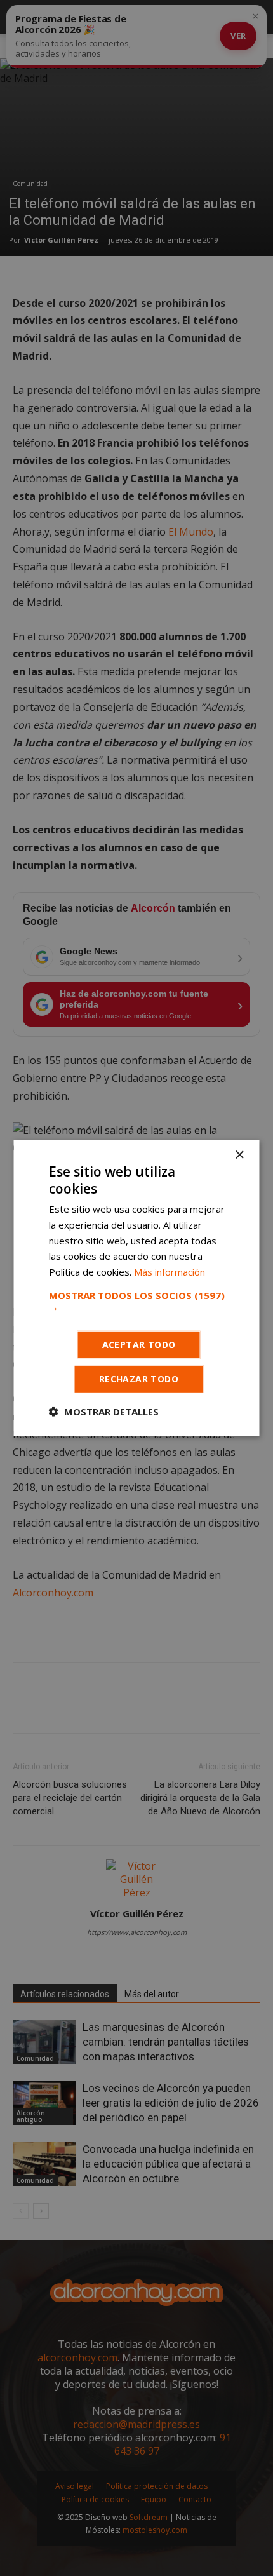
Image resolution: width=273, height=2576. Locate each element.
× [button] (239, 1155)
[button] (137, 1301)
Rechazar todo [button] (139, 1379)
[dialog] (136, 1288)
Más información (170, 1272)
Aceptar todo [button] (139, 1345)
